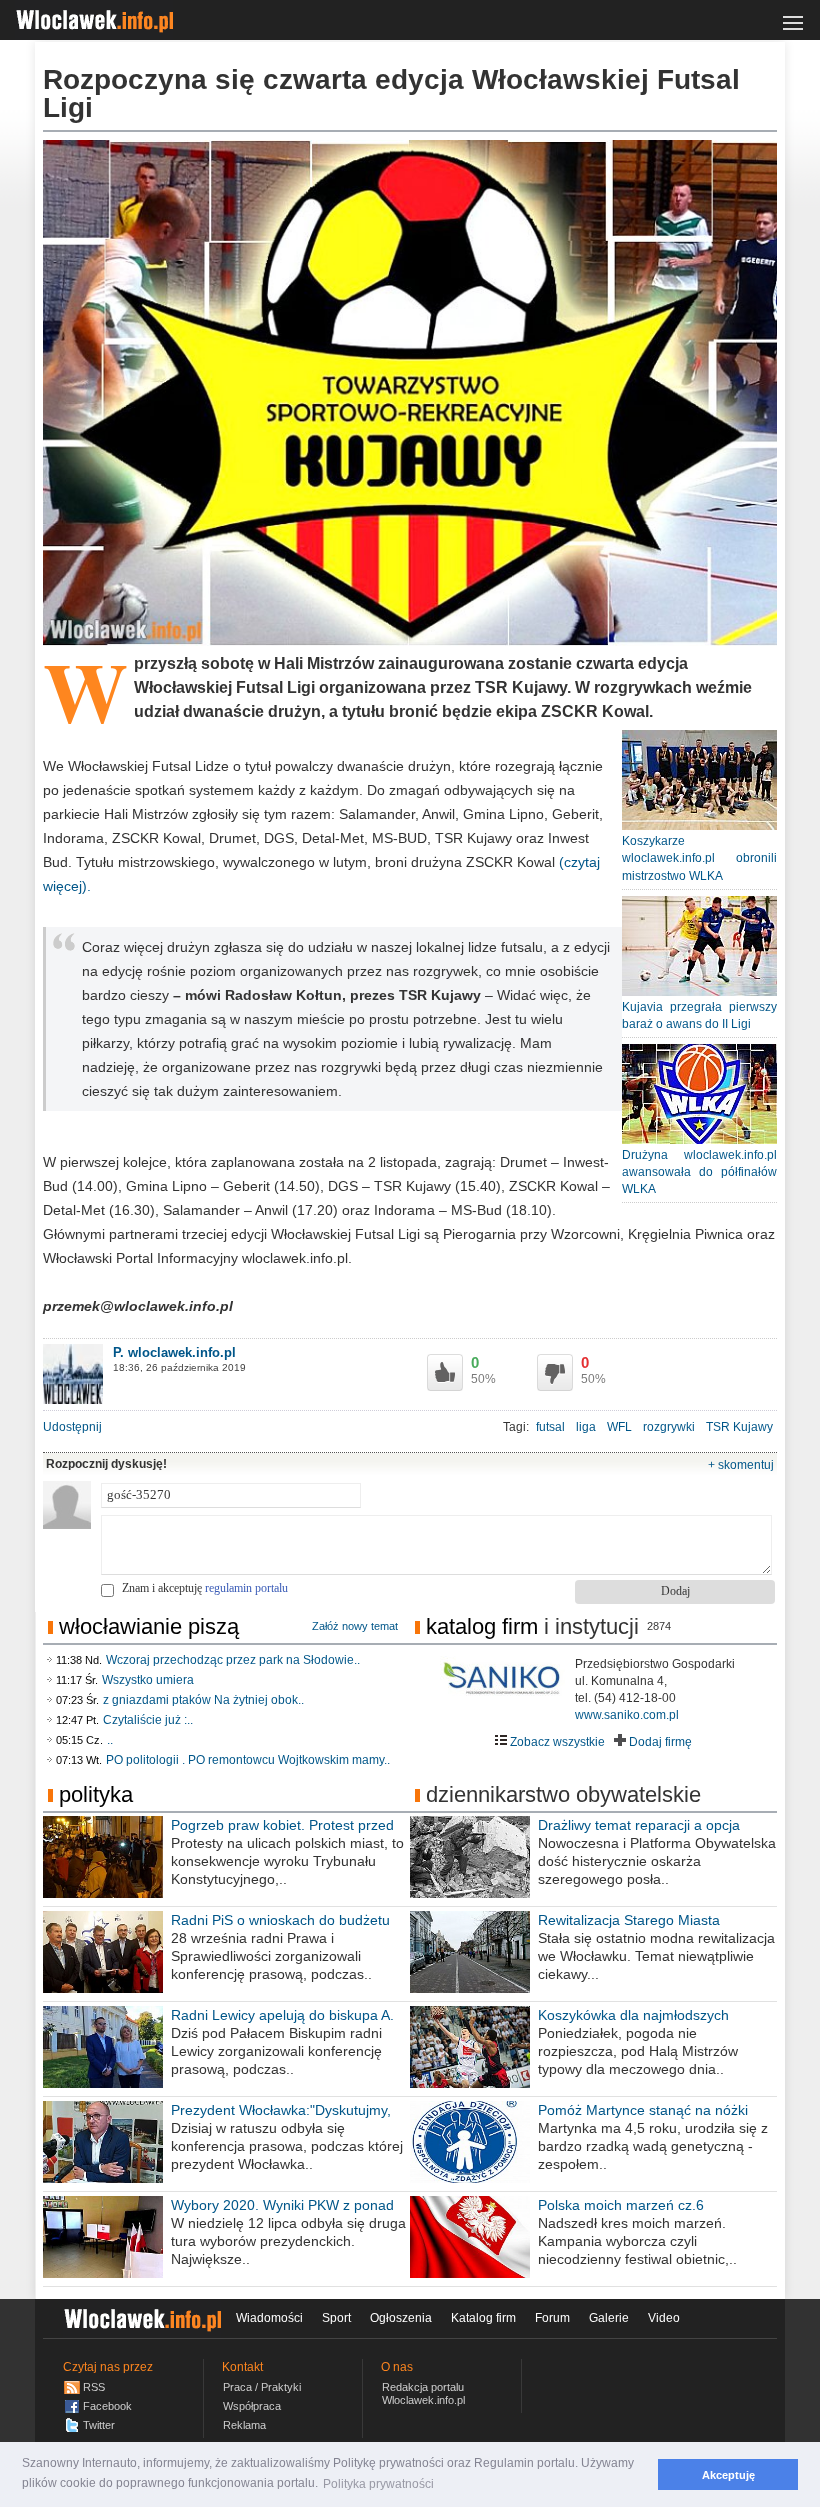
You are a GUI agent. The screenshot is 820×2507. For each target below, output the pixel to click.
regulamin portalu (246, 1588)
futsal (550, 1427)
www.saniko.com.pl (627, 1715)
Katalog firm (482, 1626)
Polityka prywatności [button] (378, 2484)
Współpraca (252, 2406)
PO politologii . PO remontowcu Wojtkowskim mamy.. (248, 1760)
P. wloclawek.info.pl (174, 1352)
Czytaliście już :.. (148, 1720)
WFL (619, 1427)
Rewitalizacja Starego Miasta (629, 1920)
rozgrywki (669, 1427)
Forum (552, 2318)
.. (110, 1740)
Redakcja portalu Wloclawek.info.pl (423, 2393)
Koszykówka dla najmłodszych (633, 2015)
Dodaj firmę (659, 1742)
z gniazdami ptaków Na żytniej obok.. (203, 1700)
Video (664, 2318)
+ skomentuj (741, 1465)
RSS (94, 2387)
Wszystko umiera (148, 1680)
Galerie (609, 2318)
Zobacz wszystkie (556, 1742)
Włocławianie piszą (149, 1626)
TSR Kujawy (739, 1427)
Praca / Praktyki (262, 2387)
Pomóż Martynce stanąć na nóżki (643, 2110)
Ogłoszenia (401, 2318)
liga (586, 1427)
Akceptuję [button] (728, 2475)
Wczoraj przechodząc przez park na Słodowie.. (233, 1660)
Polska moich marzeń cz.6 (621, 2205)
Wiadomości (269, 2318)
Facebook (107, 2406)
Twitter (99, 2425)
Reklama (244, 2425)
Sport (336, 2318)
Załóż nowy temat (355, 1626)
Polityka (96, 1794)
